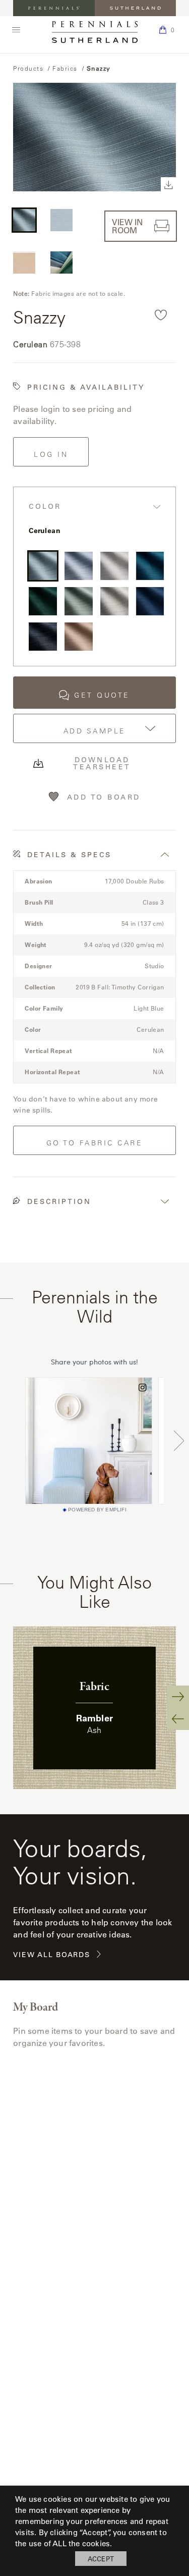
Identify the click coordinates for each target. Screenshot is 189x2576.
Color (45, 507)
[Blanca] (114, 566)
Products (28, 68)
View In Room (127, 226)
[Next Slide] (178, 1697)
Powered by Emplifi (97, 1510)
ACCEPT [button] (101, 2559)
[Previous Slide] (178, 1719)
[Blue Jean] (150, 601)
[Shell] (79, 637)
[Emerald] (43, 601)
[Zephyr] (79, 566)
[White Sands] (114, 601)
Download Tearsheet (102, 763)
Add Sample (95, 731)
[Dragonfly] (150, 566)
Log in (51, 454)
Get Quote (102, 695)
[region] (94, 1708)
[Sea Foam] (79, 601)
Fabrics (65, 68)
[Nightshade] (43, 637)
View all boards (51, 1955)
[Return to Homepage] (95, 32)
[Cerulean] (43, 566)
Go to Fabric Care (95, 1143)
